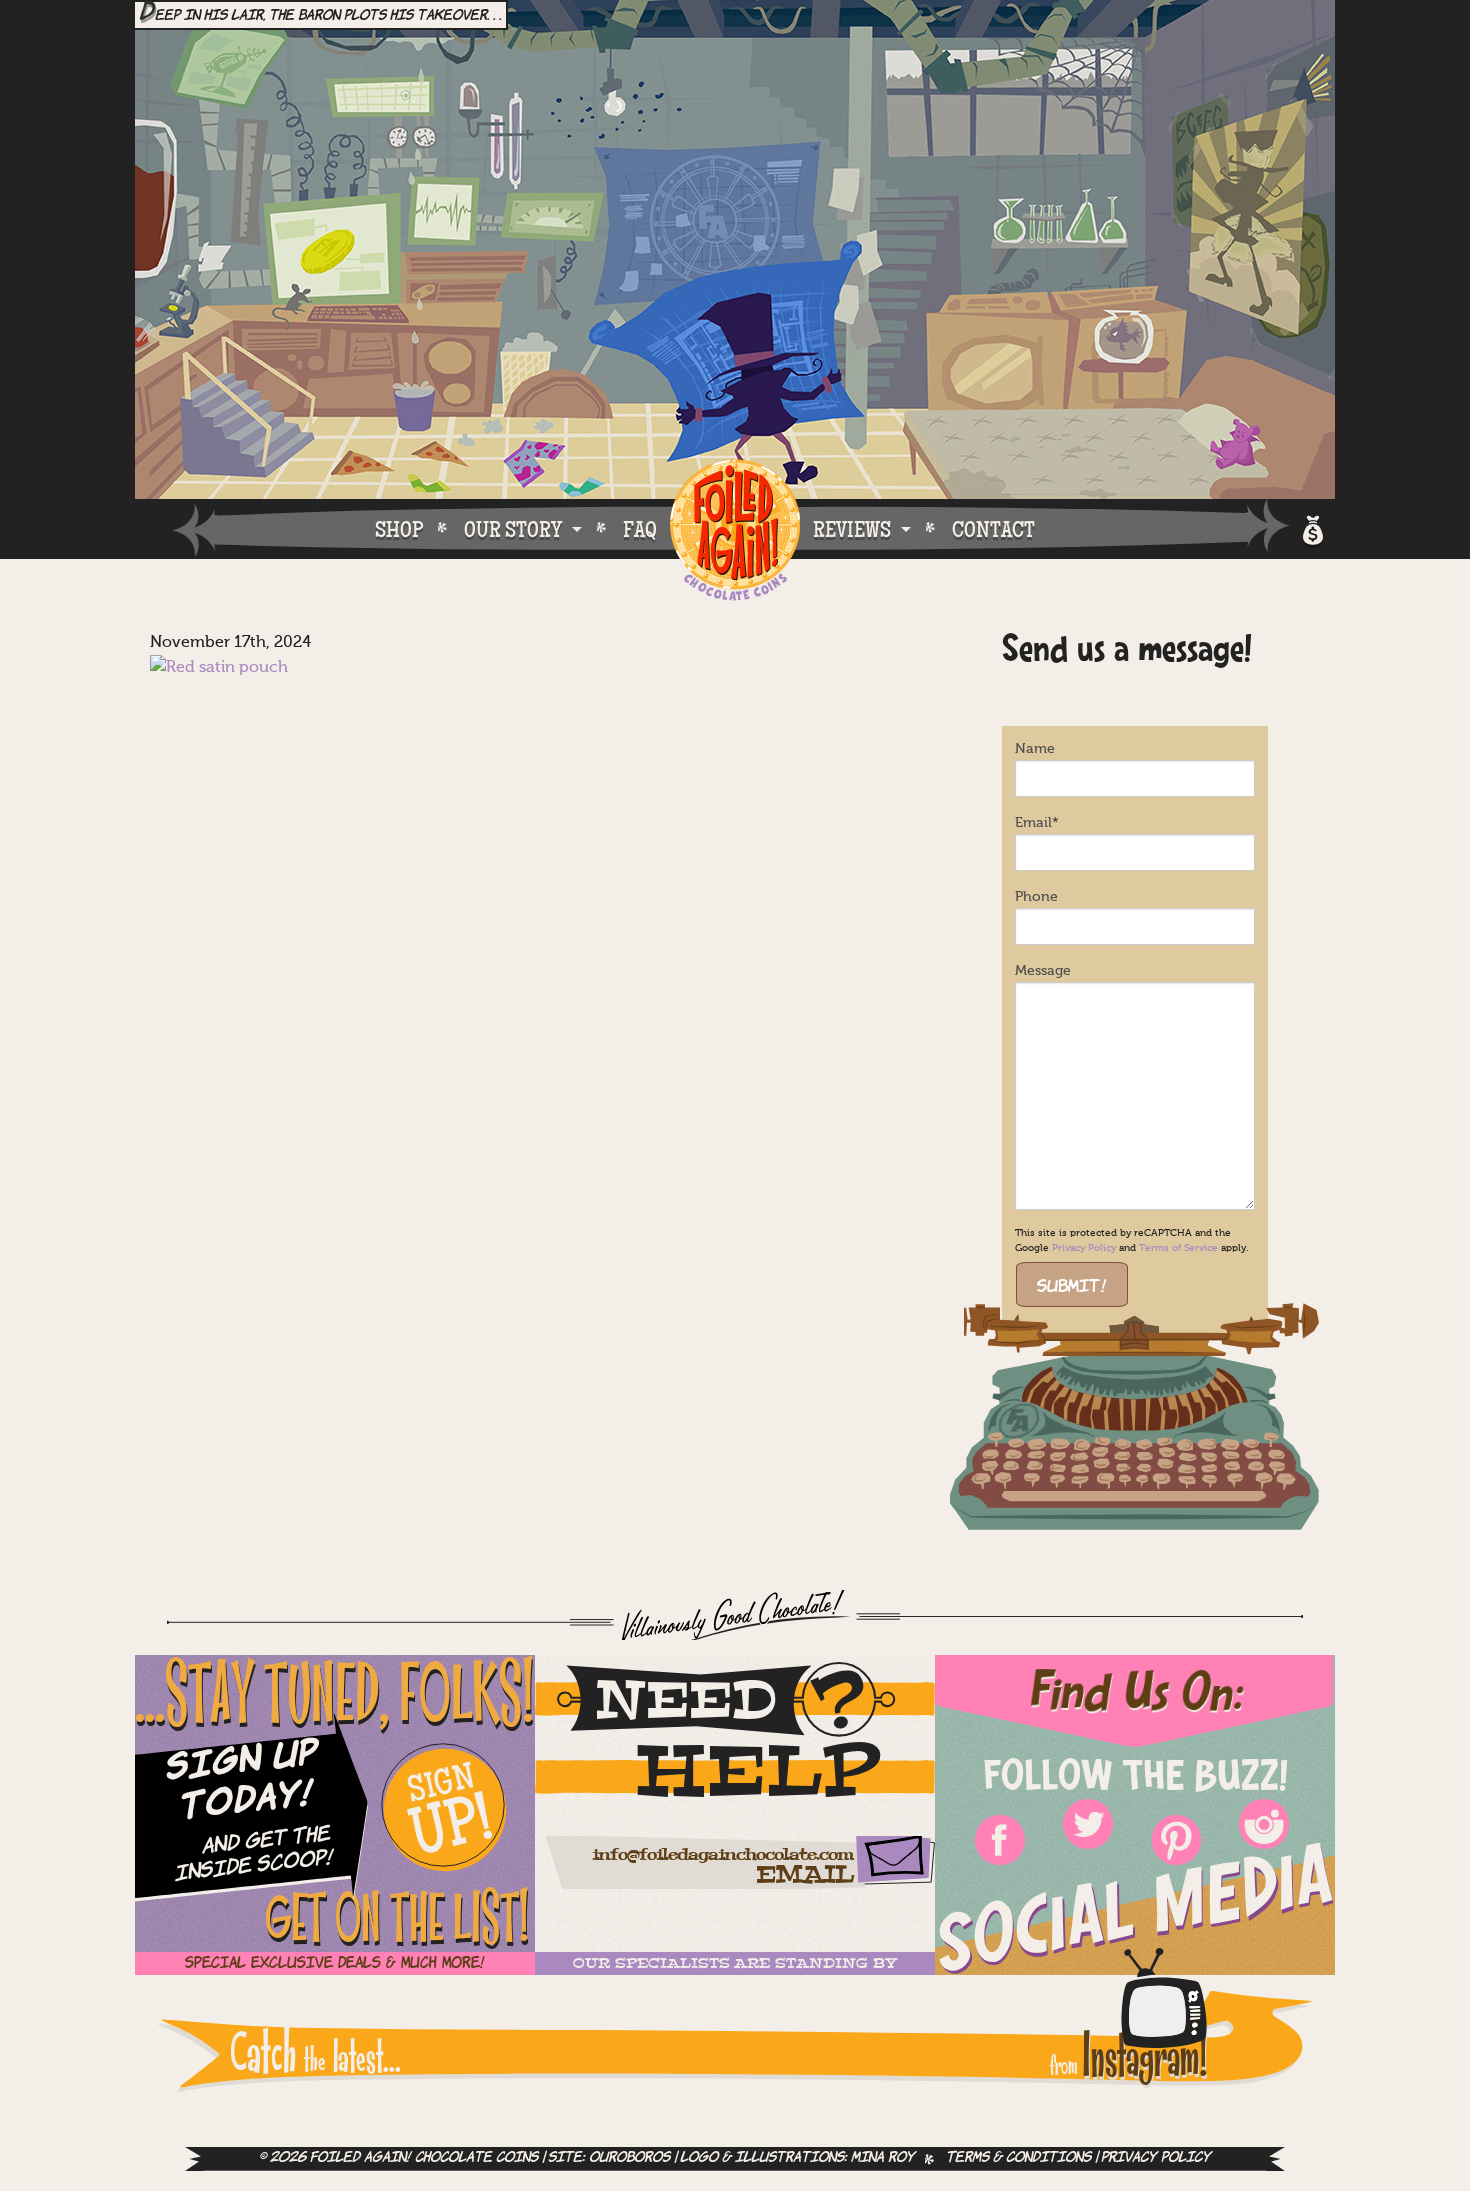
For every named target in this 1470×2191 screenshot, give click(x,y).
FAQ (640, 529)
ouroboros (629, 2158)
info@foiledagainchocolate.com (722, 1855)
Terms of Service (1178, 1248)
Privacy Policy (1084, 1248)
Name (1035, 749)
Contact (993, 529)
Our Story (513, 529)
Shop (399, 529)
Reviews (852, 529)
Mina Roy (883, 2158)
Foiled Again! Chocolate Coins (735, 531)
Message (1043, 971)
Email (1037, 823)
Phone (1036, 897)
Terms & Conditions (1018, 2158)
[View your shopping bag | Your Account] (1311, 527)
